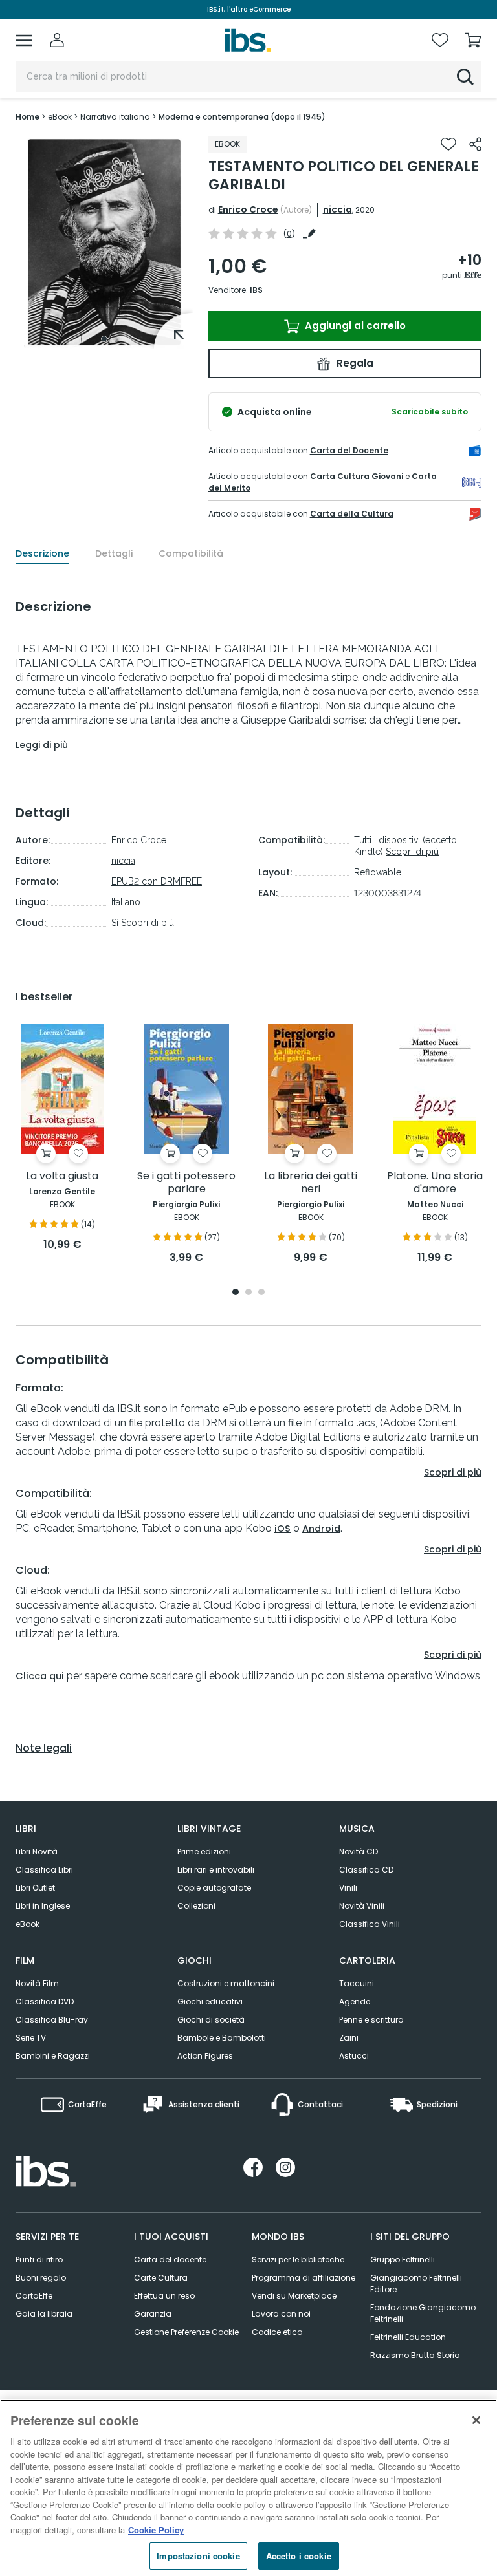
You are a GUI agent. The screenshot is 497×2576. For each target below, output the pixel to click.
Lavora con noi (281, 2314)
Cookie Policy (156, 2530)
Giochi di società (211, 2020)
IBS (256, 290)
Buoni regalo (41, 2278)
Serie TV (31, 2038)
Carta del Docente (349, 450)
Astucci (354, 2056)
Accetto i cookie (299, 2556)
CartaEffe (34, 2296)
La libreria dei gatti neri (311, 1183)
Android (321, 1529)
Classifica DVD (45, 2002)
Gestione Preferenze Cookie (186, 2332)
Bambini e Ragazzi (53, 2056)
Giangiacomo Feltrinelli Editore (416, 2283)
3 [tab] (261, 1293)
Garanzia (153, 2314)
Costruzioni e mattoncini (226, 1983)
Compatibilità (191, 553)
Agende (355, 2002)
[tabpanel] (104, 242)
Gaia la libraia (44, 2314)
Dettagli (114, 553)
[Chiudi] (476, 2420)
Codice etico (277, 2332)
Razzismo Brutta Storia (415, 2355)
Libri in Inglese (43, 1906)
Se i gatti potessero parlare (186, 1183)
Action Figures (205, 2056)
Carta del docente (170, 2259)
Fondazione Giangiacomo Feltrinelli (423, 2313)
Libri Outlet (35, 1888)
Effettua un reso (164, 2296)
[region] (248, 2488)
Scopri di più (148, 923)
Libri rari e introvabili (216, 1870)
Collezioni (196, 1906)
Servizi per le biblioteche (298, 2259)
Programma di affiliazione (304, 2278)
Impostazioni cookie (198, 2556)
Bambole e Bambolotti (222, 2038)
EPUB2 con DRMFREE (157, 881)
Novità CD (359, 1852)
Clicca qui (40, 1676)
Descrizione (42, 553)
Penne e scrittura (371, 2020)
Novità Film (37, 1983)
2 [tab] (248, 1293)
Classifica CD (366, 1870)
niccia (337, 209)
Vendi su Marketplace (294, 2296)
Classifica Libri (44, 1870)
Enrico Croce (248, 209)
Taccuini (357, 1983)
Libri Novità (37, 1852)
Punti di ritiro (39, 2259)
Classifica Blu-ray (52, 2020)
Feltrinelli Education (408, 2337)
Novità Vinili (362, 1906)
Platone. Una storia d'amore (435, 1183)
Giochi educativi (210, 2002)
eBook (28, 1924)
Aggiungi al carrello (354, 326)
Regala (354, 363)
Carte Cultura (161, 2278)
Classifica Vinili (370, 1924)
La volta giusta (62, 1176)
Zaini (349, 2038)
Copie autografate (214, 1888)
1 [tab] (104, 339)
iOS (282, 1529)
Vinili (348, 1888)
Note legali (44, 1748)
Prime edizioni (204, 1852)
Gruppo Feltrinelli (403, 2259)
